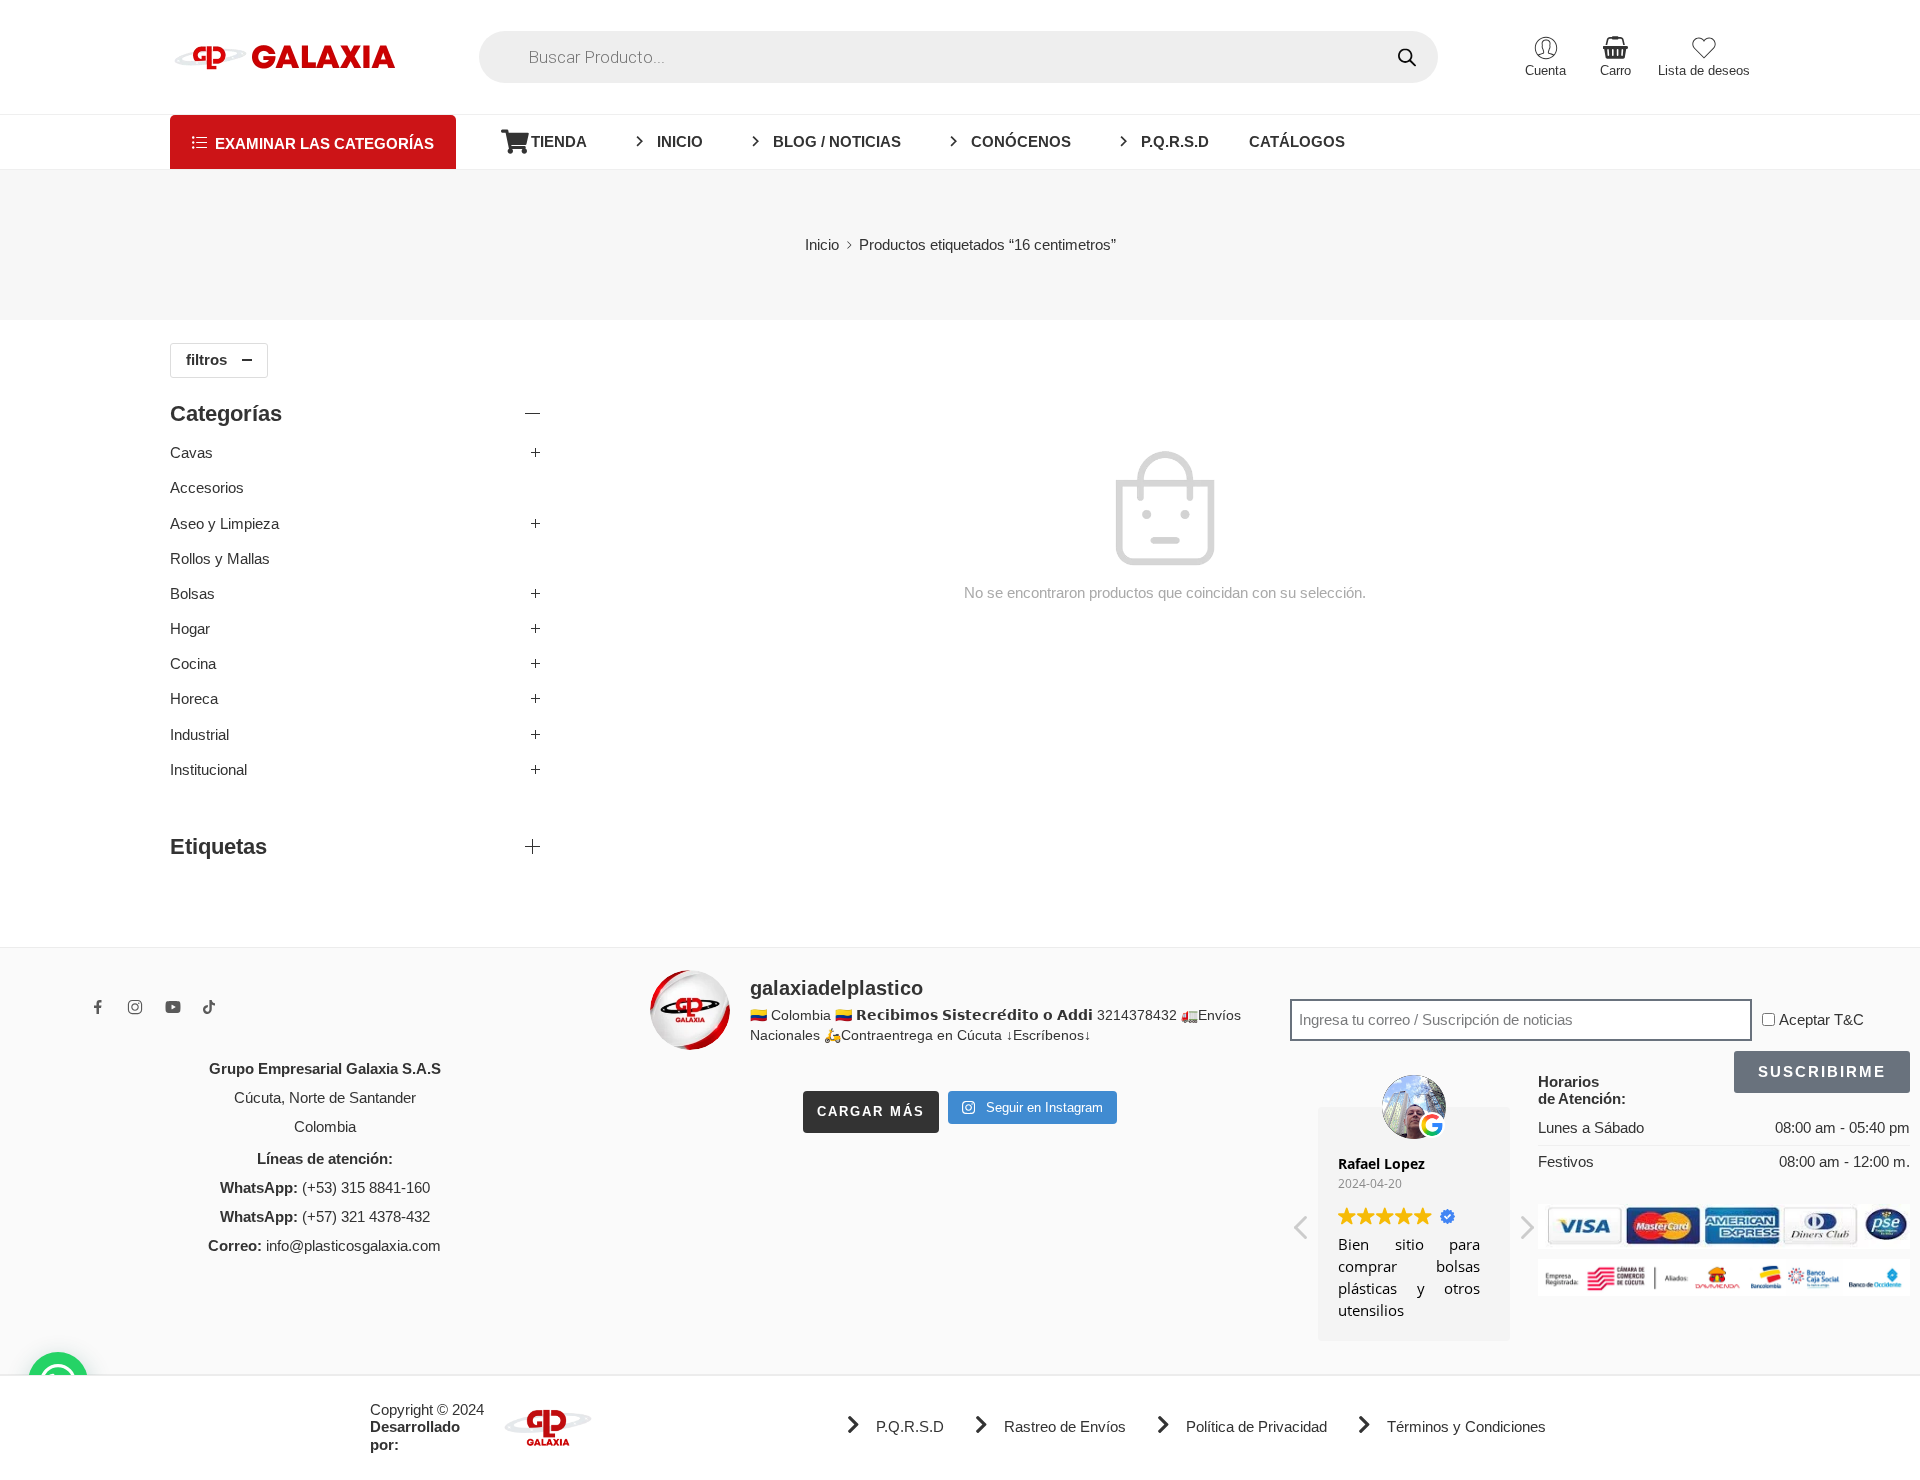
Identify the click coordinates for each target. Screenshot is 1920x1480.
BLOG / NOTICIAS (837, 142)
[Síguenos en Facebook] (98, 1007)
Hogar (190, 629)
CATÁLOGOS (1297, 142)
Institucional (208, 770)
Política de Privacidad (1256, 1427)
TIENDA (559, 142)
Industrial (199, 735)
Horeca (194, 699)
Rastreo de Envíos (1065, 1427)
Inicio (822, 245)
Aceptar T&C (1821, 1020)
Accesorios (207, 488)
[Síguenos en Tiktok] (209, 1007)
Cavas (191, 453)
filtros (206, 360)
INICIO (680, 142)
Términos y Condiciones (1466, 1427)
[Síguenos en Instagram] (135, 1007)
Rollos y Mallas (220, 559)
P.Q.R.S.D (1175, 142)
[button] (1526, 1233)
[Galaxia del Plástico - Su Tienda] (284, 57)
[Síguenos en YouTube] (173, 1007)
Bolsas (192, 594)
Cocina (193, 664)
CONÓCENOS (1021, 142)
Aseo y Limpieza (224, 524)
